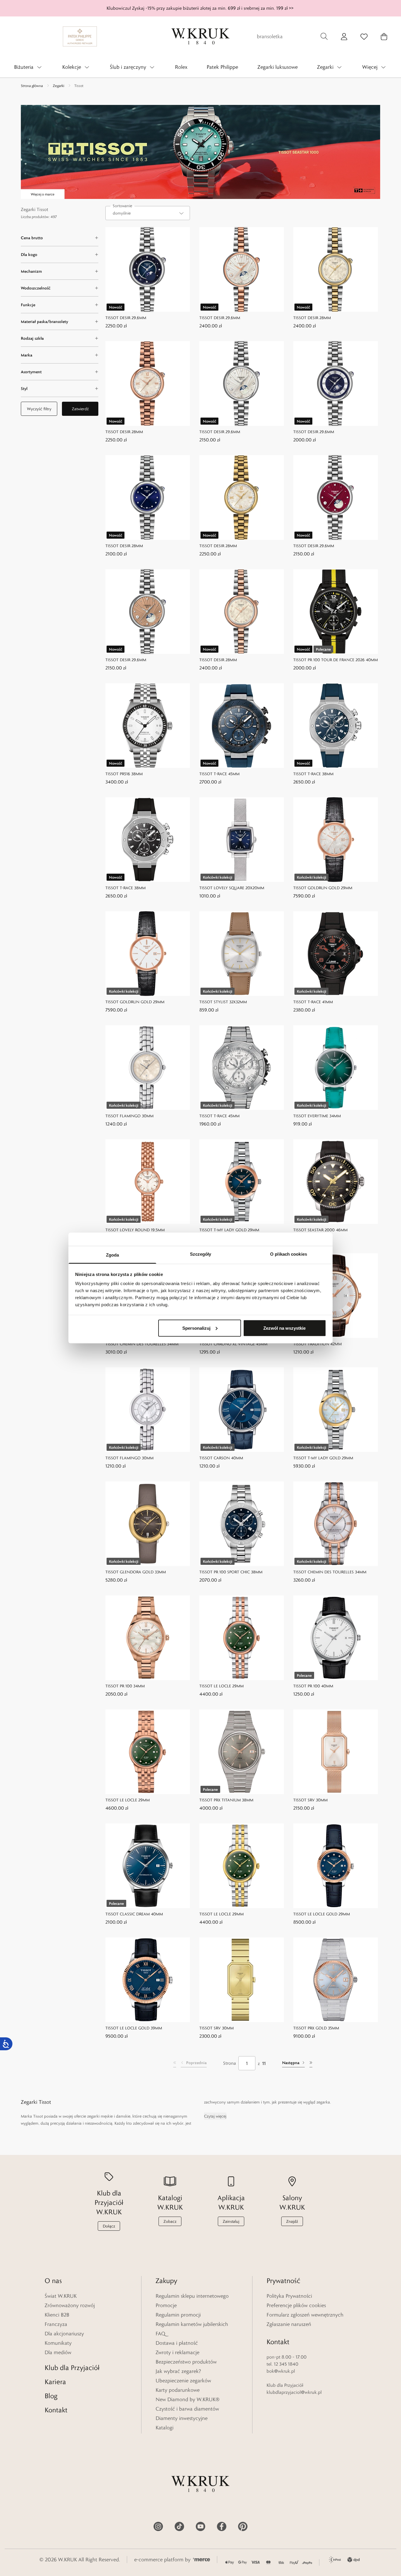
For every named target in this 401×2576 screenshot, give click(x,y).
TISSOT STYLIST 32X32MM (223, 1002)
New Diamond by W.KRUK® (188, 2399)
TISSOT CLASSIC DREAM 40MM (134, 1914)
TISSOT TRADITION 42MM (317, 1344)
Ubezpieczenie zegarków (183, 2381)
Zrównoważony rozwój (70, 2305)
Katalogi (165, 2428)
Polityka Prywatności (289, 2296)
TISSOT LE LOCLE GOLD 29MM (322, 1914)
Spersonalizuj (196, 1328)
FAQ (160, 2334)
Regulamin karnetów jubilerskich (192, 2324)
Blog (51, 2396)
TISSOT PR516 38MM (124, 774)
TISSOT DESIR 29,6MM (126, 318)
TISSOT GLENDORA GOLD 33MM (136, 1572)
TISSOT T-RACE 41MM (313, 1002)
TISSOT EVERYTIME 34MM (317, 1116)
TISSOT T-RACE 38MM (313, 774)
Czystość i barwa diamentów (187, 2409)
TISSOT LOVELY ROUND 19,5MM (135, 1230)
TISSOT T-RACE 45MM (219, 774)
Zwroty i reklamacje (177, 2352)
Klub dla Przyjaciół (72, 2368)
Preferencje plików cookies (296, 2305)
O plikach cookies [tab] (289, 1254)
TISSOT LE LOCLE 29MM (221, 1686)
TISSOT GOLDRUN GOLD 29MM (323, 888)
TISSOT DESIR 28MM (312, 318)
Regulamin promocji (178, 2315)
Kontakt (56, 2410)
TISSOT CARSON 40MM (221, 1458)
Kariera (55, 2382)
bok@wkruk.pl (281, 2371)
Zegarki (59, 86)
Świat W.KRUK (61, 2296)
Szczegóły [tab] (201, 1254)
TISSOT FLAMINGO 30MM (129, 1116)
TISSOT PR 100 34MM (125, 1686)
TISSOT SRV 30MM (310, 1800)
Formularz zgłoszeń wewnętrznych (305, 2315)
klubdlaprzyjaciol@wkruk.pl (294, 2392)
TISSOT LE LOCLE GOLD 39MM (134, 2028)
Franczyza (56, 2324)
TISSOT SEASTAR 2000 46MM (320, 1230)
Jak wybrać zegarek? (178, 2371)
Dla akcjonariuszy (64, 2334)
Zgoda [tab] (113, 1255)
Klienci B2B (57, 2315)
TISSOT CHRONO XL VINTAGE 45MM (233, 1344)
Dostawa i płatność (177, 2343)
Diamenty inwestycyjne (182, 2418)
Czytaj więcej (215, 2116)
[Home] (201, 36)
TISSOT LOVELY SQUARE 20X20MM (232, 888)
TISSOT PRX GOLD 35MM (316, 2028)
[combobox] (148, 213)
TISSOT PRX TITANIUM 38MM (226, 1800)
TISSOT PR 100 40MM (313, 1686)
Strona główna (32, 86)
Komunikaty (58, 2343)
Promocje (166, 2305)
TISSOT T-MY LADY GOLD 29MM (229, 1230)
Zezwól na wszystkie (284, 1328)
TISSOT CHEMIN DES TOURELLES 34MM (142, 1344)
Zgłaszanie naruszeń (289, 2324)
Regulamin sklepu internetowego (192, 2296)
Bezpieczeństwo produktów (186, 2362)
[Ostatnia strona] (311, 2063)
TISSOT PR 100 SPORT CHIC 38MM (231, 1572)
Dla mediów (58, 2352)
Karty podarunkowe (178, 2390)
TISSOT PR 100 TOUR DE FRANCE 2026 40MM (336, 660)
